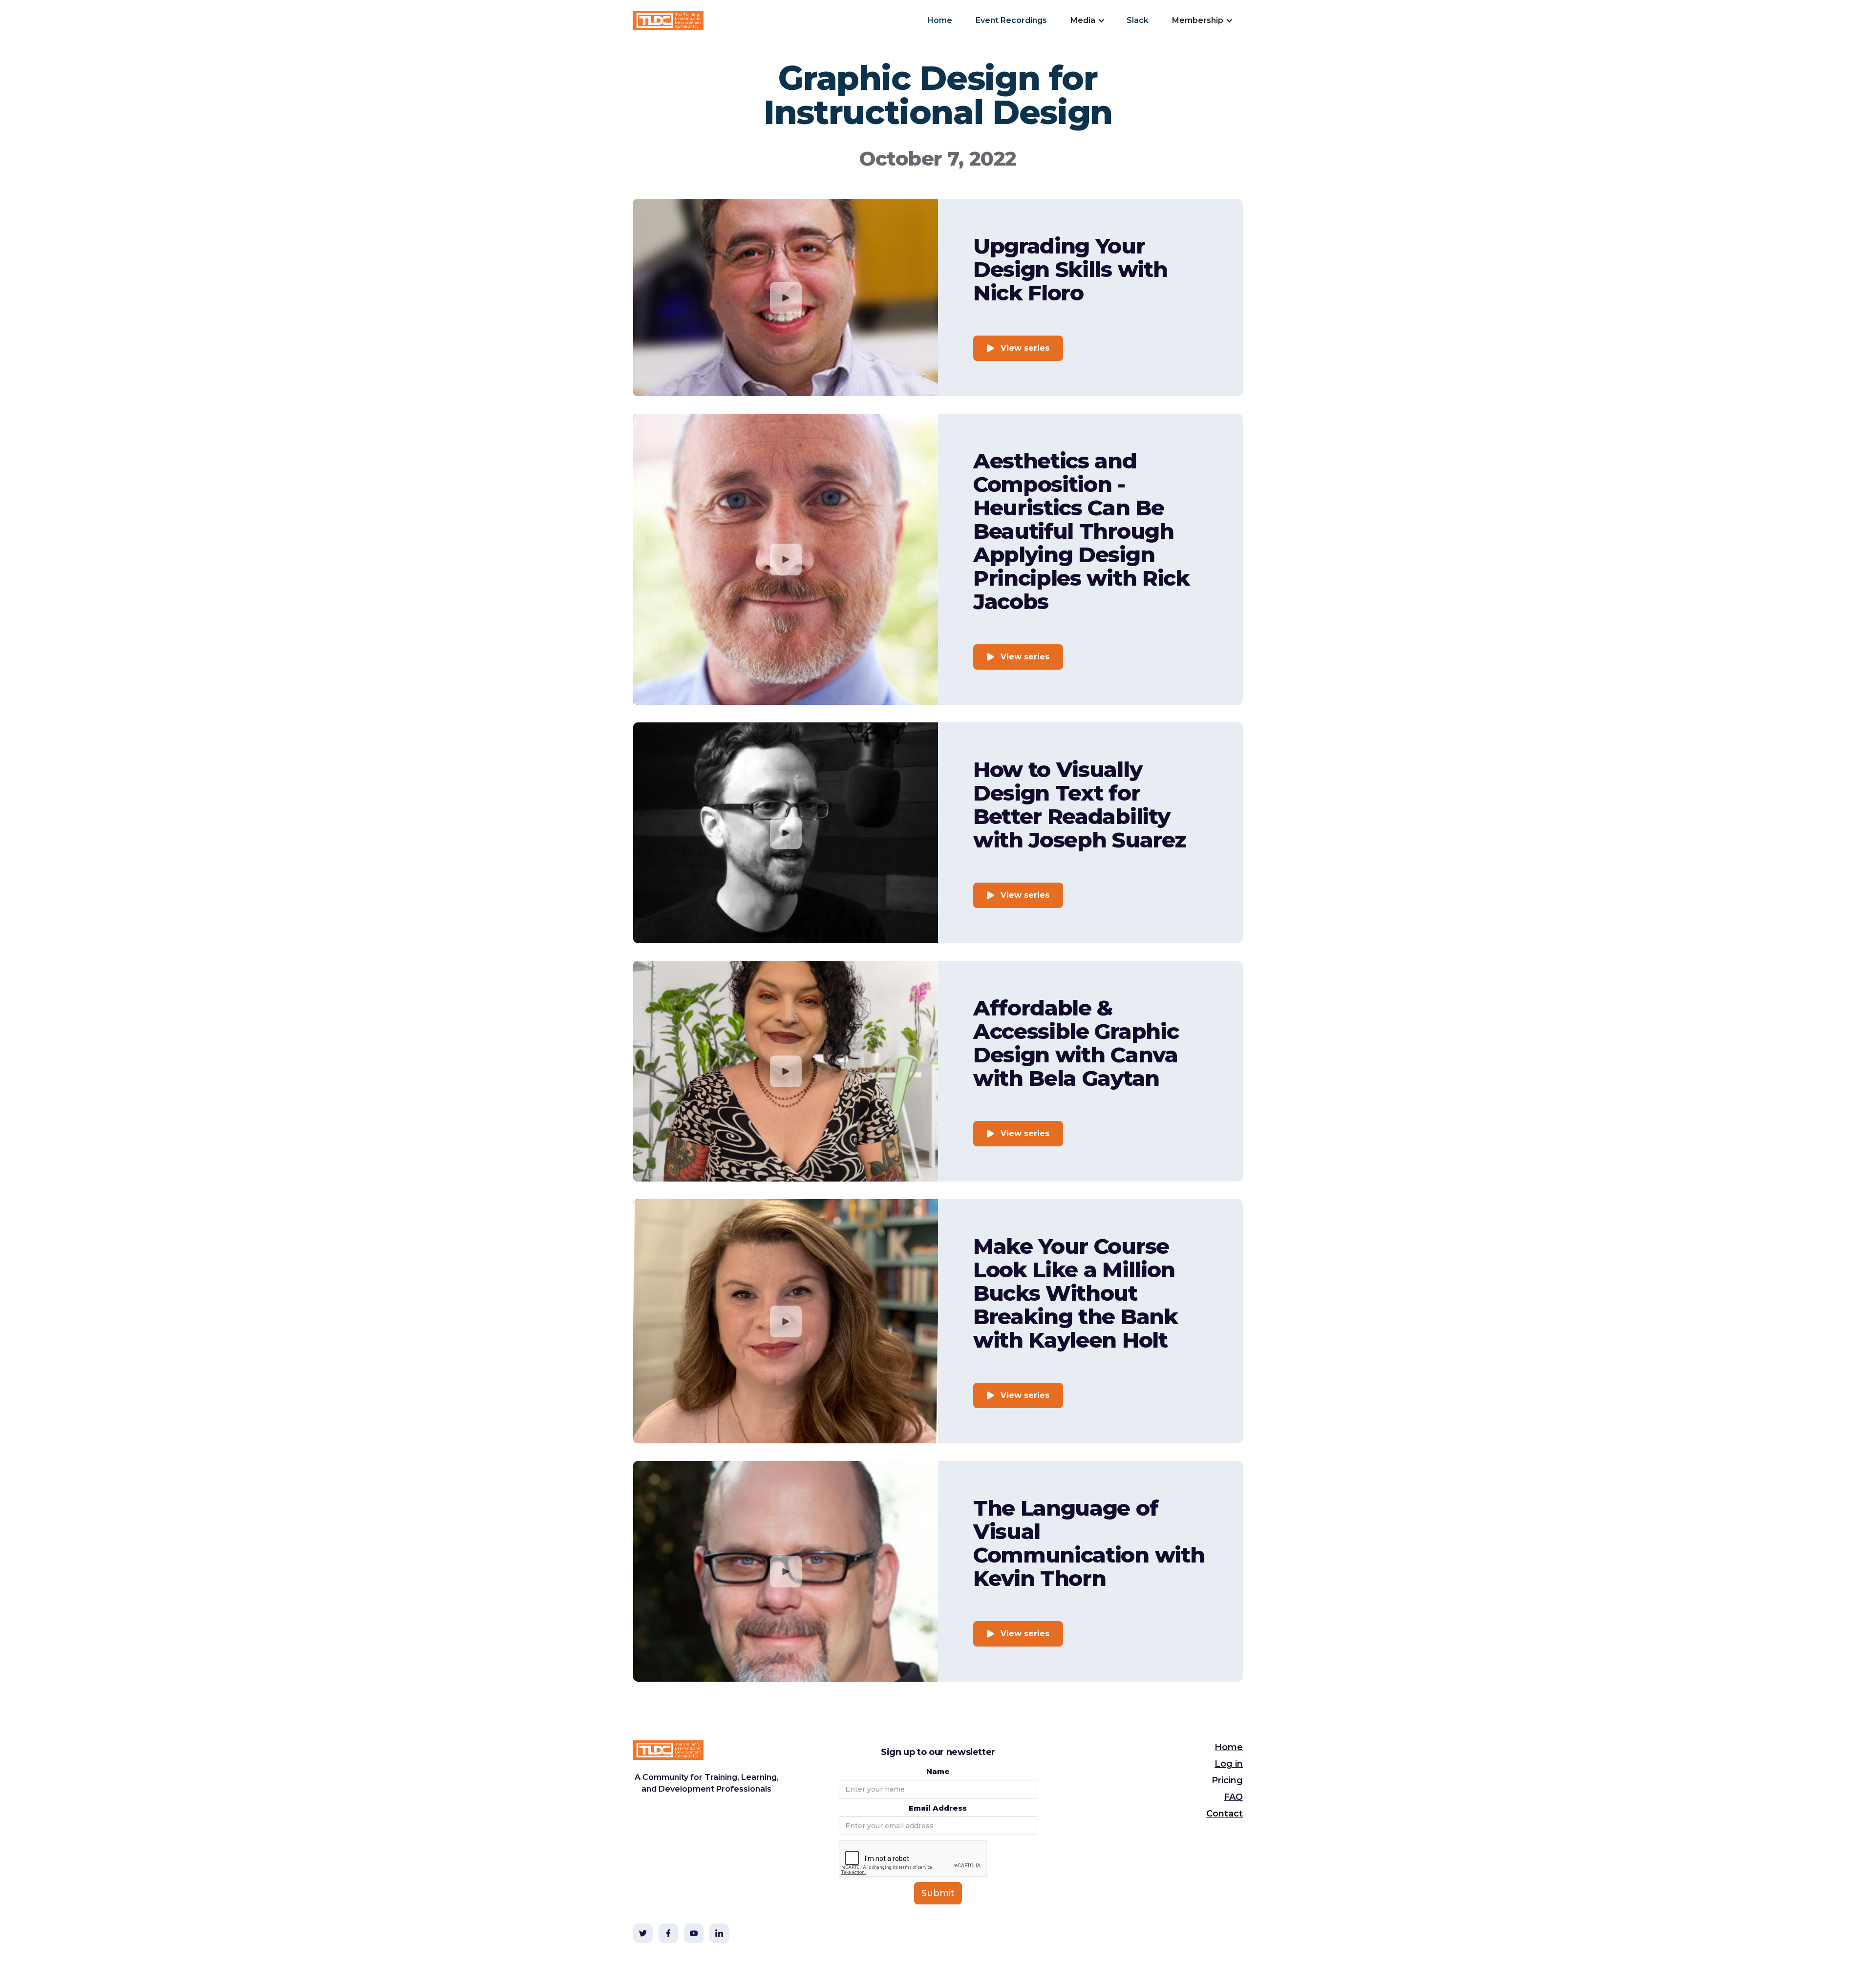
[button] (1087, 21)
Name (938, 1771)
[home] (668, 21)
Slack (1138, 20)
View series (1025, 348)
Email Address (938, 1808)
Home (940, 20)
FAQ (1233, 1797)
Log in (1229, 1764)
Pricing (1227, 1780)
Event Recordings (1011, 20)
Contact (1225, 1814)
